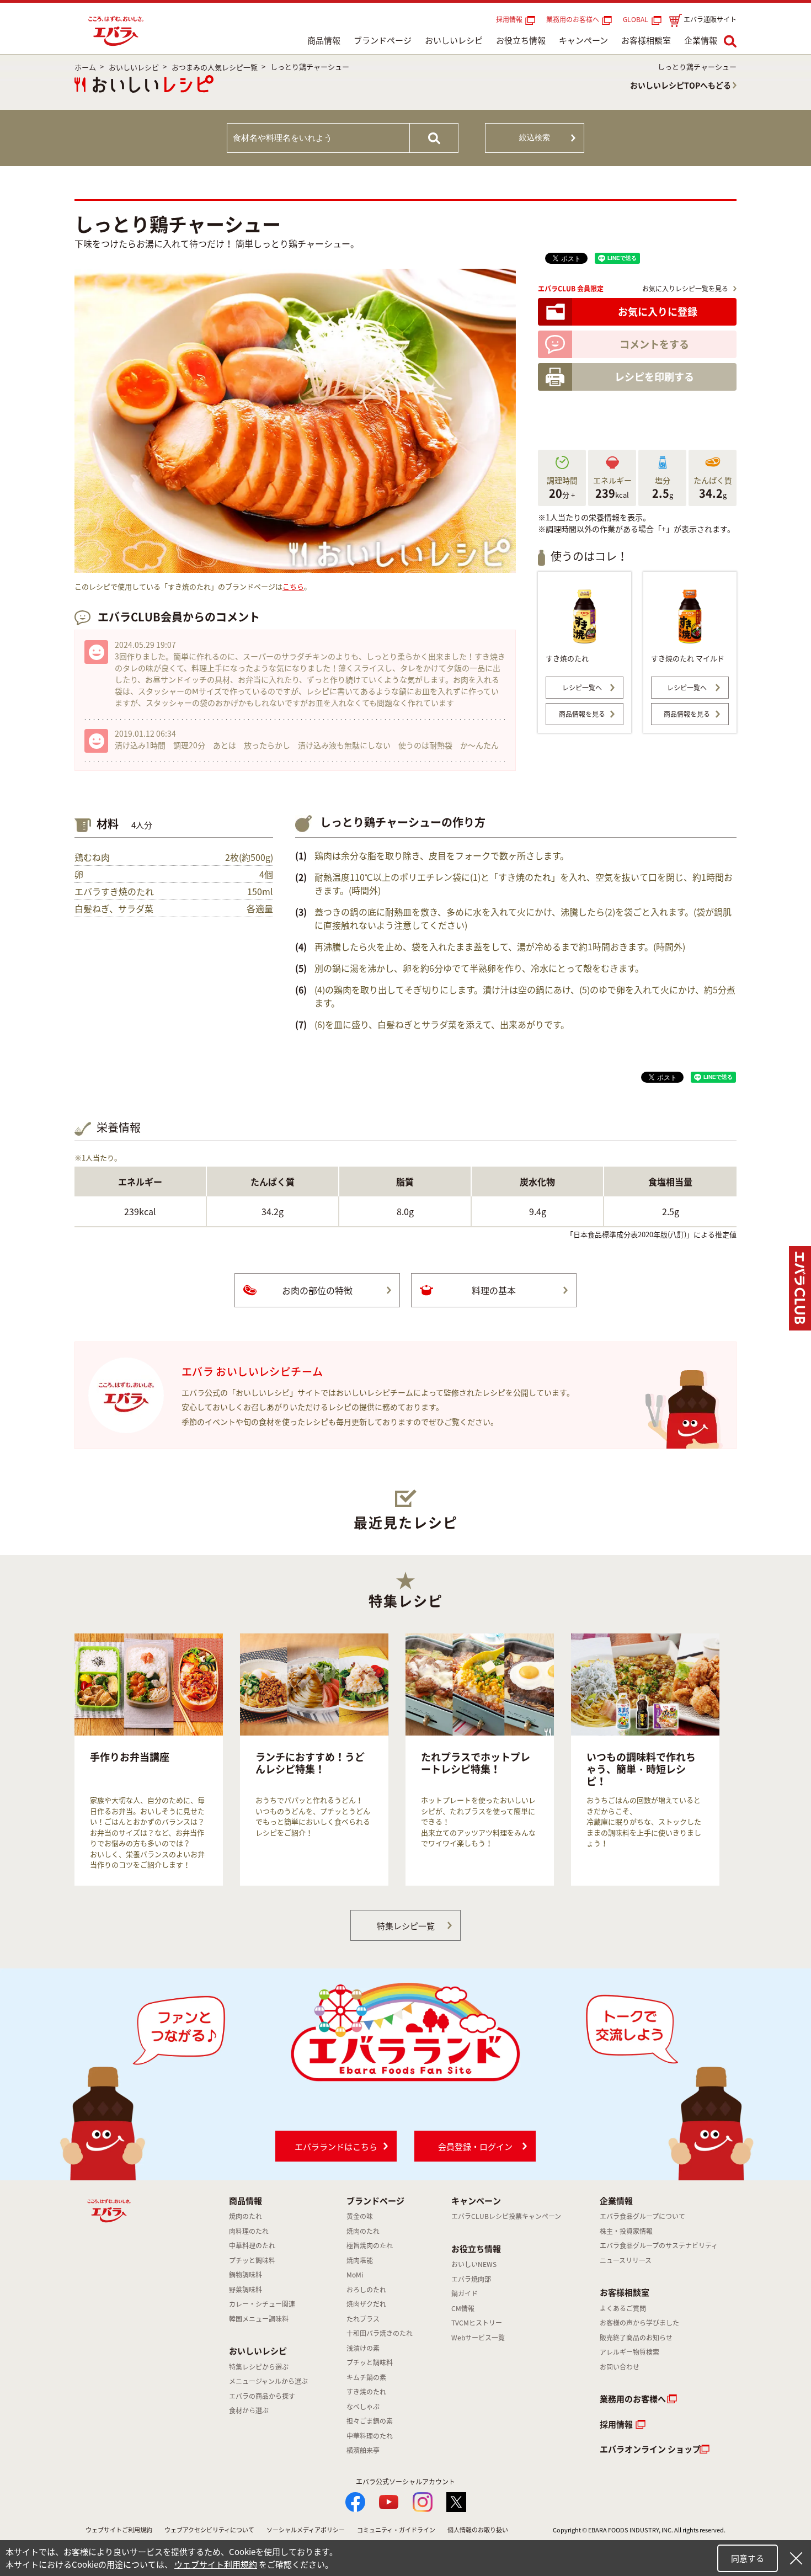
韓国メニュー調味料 (259, 2319)
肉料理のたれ (249, 2231)
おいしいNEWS (474, 2264)
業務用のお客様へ (573, 19)
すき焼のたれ (366, 2392)
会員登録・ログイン (475, 2147)
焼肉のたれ (246, 2216)
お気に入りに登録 (658, 312)
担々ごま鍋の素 (370, 2421)
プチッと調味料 (252, 2260)
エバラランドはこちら (336, 2147)
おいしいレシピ (454, 40)
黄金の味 (360, 2216)
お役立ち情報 (521, 40)
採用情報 (509, 19)
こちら (293, 586)
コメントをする (654, 344)
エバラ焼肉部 (471, 2279)
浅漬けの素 (363, 2348)
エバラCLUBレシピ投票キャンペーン (506, 2216)
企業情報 (701, 40)
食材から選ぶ (249, 2410)
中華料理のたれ (252, 2245)
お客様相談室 (646, 40)
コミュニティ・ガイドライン (396, 2530)
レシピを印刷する (654, 377)
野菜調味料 (246, 2290)
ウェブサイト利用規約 (216, 2564)
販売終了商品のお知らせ (636, 2338)
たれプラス (363, 2319)
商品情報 (324, 40)
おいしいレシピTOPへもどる (681, 85)
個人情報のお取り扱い (478, 2530)
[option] (149, 1760)
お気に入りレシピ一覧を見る (685, 289)
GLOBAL (637, 19)
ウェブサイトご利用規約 (119, 2530)
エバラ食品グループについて (642, 2216)
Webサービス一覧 (478, 2338)
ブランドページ (383, 40)
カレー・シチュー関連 (262, 2304)
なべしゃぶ (363, 2407)
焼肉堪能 (360, 2260)
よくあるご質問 (623, 2308)
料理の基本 (494, 1290)
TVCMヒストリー (477, 2323)
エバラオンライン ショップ (650, 2449)
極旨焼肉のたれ (370, 2245)
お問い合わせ (620, 2367)
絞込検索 (535, 137)
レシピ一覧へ (582, 688)
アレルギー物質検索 (629, 2352)
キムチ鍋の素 (366, 2377)
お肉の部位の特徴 (317, 1290)
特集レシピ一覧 (406, 1926)
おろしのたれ (366, 2290)
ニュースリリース (626, 2260)
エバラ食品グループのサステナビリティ (659, 2245)
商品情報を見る (582, 714)
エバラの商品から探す (262, 2396)
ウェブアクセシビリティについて (209, 2530)
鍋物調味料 (246, 2275)
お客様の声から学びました (639, 2323)
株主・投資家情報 (626, 2231)
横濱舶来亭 (363, 2450)
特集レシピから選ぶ (259, 2367)
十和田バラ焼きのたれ (380, 2333)
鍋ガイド (465, 2293)
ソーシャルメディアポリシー (306, 2530)
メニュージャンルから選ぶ (268, 2381)
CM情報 (463, 2308)
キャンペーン (583, 40)
